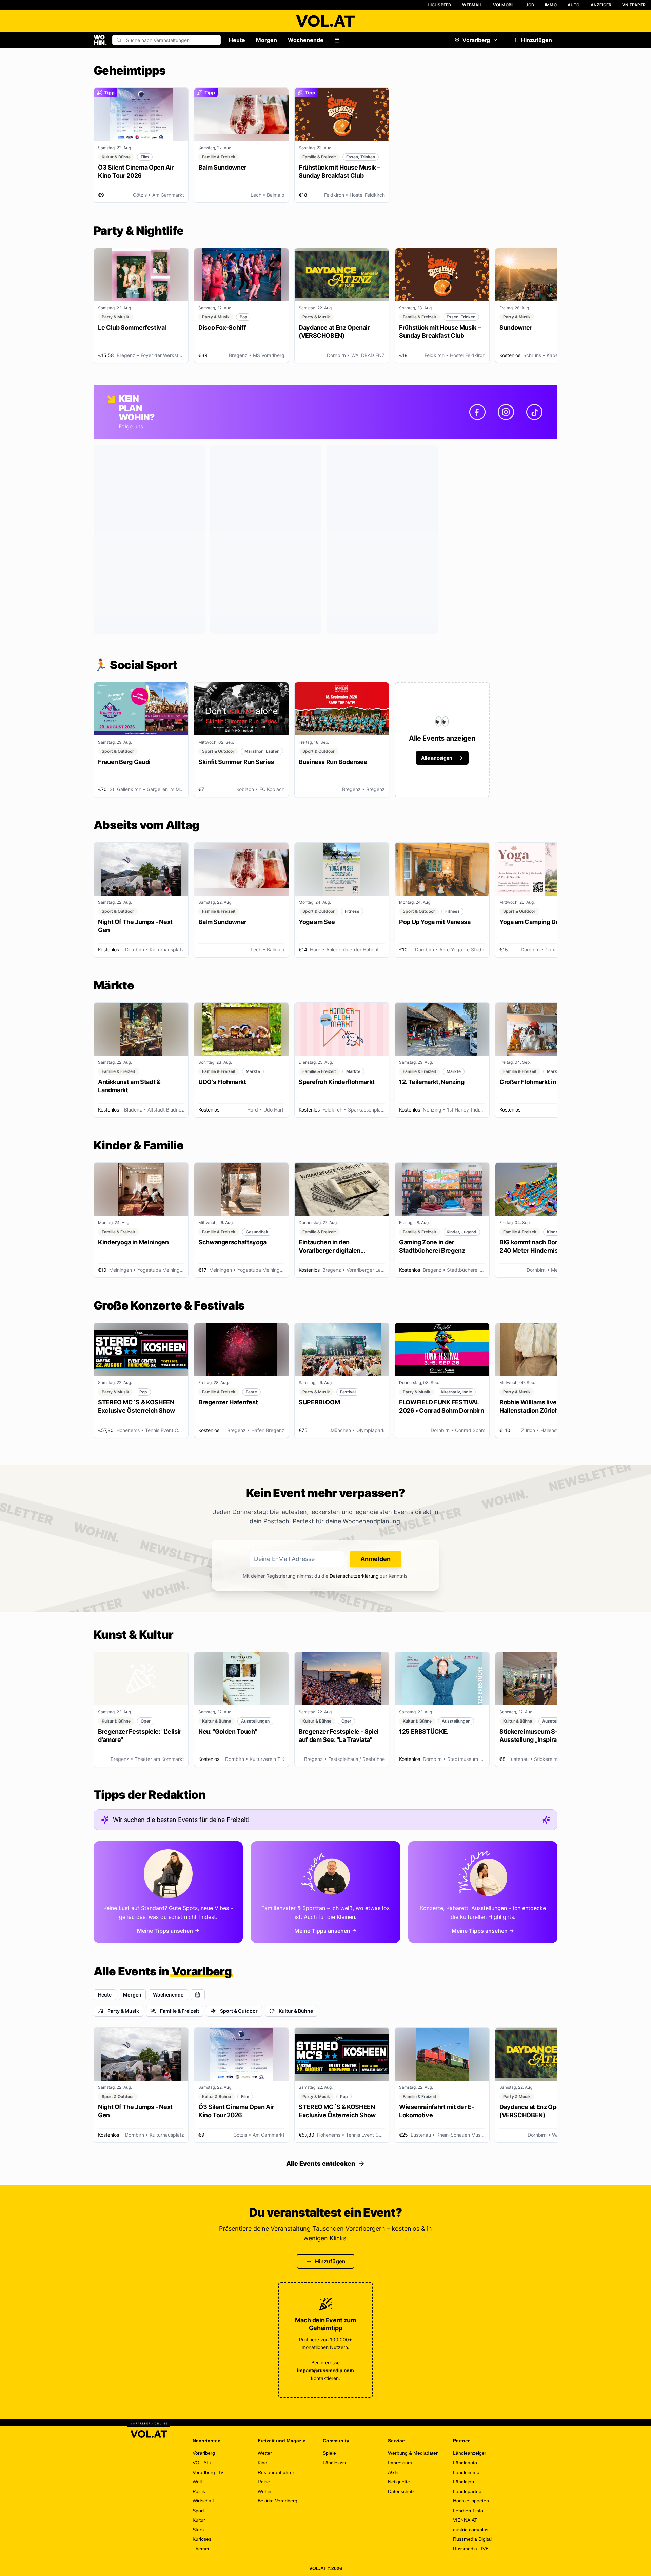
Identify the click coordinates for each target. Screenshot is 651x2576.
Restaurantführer (276, 2472)
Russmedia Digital (472, 2539)
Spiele (329, 2453)
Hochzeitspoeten (471, 2501)
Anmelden (376, 1559)
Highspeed (440, 5)
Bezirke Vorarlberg (278, 2501)
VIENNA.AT (465, 2520)
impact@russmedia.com (325, 2370)
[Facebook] (477, 412)
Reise (264, 2482)
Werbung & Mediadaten (413, 2453)
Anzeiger (601, 5)
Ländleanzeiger (470, 2453)
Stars (198, 2530)
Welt (197, 2482)
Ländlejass (334, 2463)
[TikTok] (534, 412)
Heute (237, 40)
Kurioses (202, 2539)
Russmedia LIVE (471, 2549)
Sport (198, 2511)
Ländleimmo (466, 2472)
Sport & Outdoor (239, 2011)
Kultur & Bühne (296, 2011)
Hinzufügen (537, 40)
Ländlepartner (468, 2491)
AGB (393, 2472)
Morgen (267, 40)
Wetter (265, 2453)
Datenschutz (401, 2491)
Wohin (264, 2491)
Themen (202, 2549)
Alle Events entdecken (321, 2164)
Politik (199, 2491)
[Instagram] (506, 412)
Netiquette (399, 2482)
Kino (262, 2463)
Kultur (199, 2520)
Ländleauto (465, 2463)
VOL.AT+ (202, 2463)
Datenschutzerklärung (354, 1576)
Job (530, 5)
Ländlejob (463, 2482)
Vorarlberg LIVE (210, 2472)
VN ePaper (634, 5)
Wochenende (306, 40)
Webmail (472, 5)
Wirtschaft (203, 2501)
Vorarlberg (476, 40)
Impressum (400, 2463)
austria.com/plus (471, 2530)
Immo (551, 5)
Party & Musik (123, 2011)
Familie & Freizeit (180, 2011)
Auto (574, 5)
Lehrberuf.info (468, 2511)
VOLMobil (504, 5)
